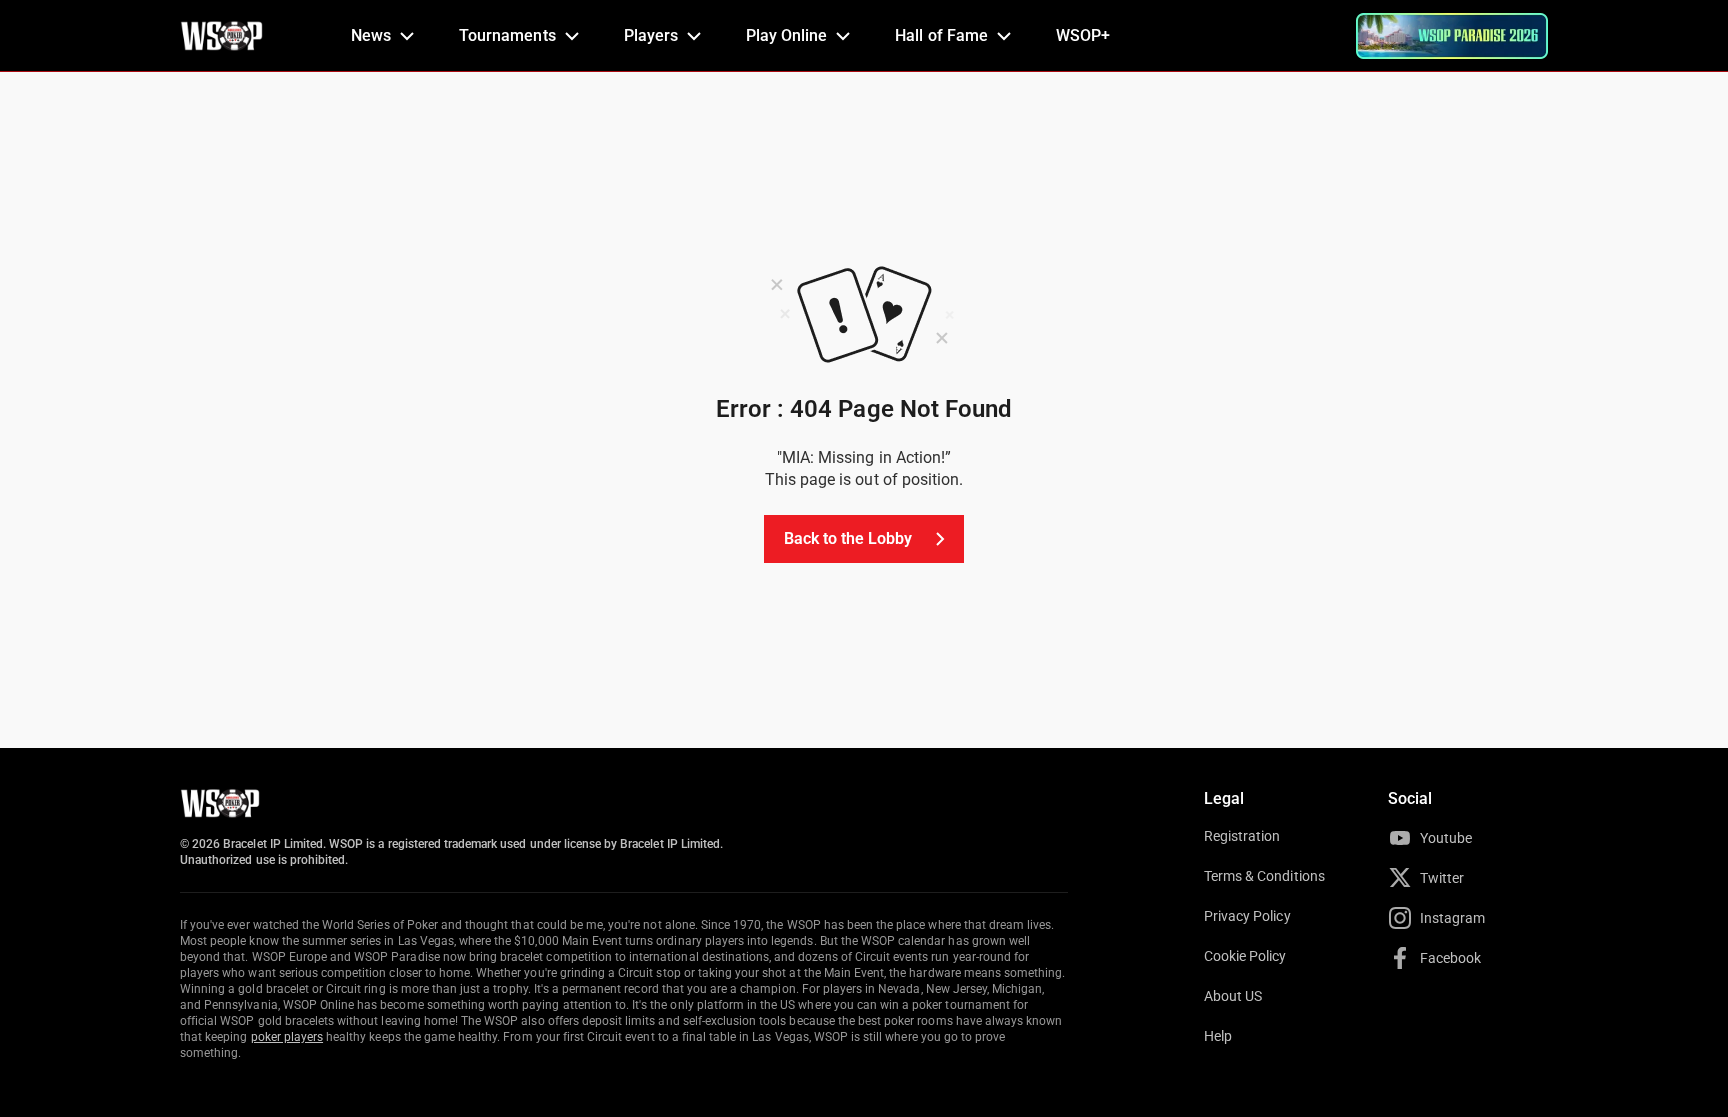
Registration (1242, 836)
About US (1233, 996)
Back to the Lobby (848, 538)
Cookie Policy (1245, 956)
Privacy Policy (1247, 916)
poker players (287, 1037)
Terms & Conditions (1264, 876)
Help (1218, 1036)
